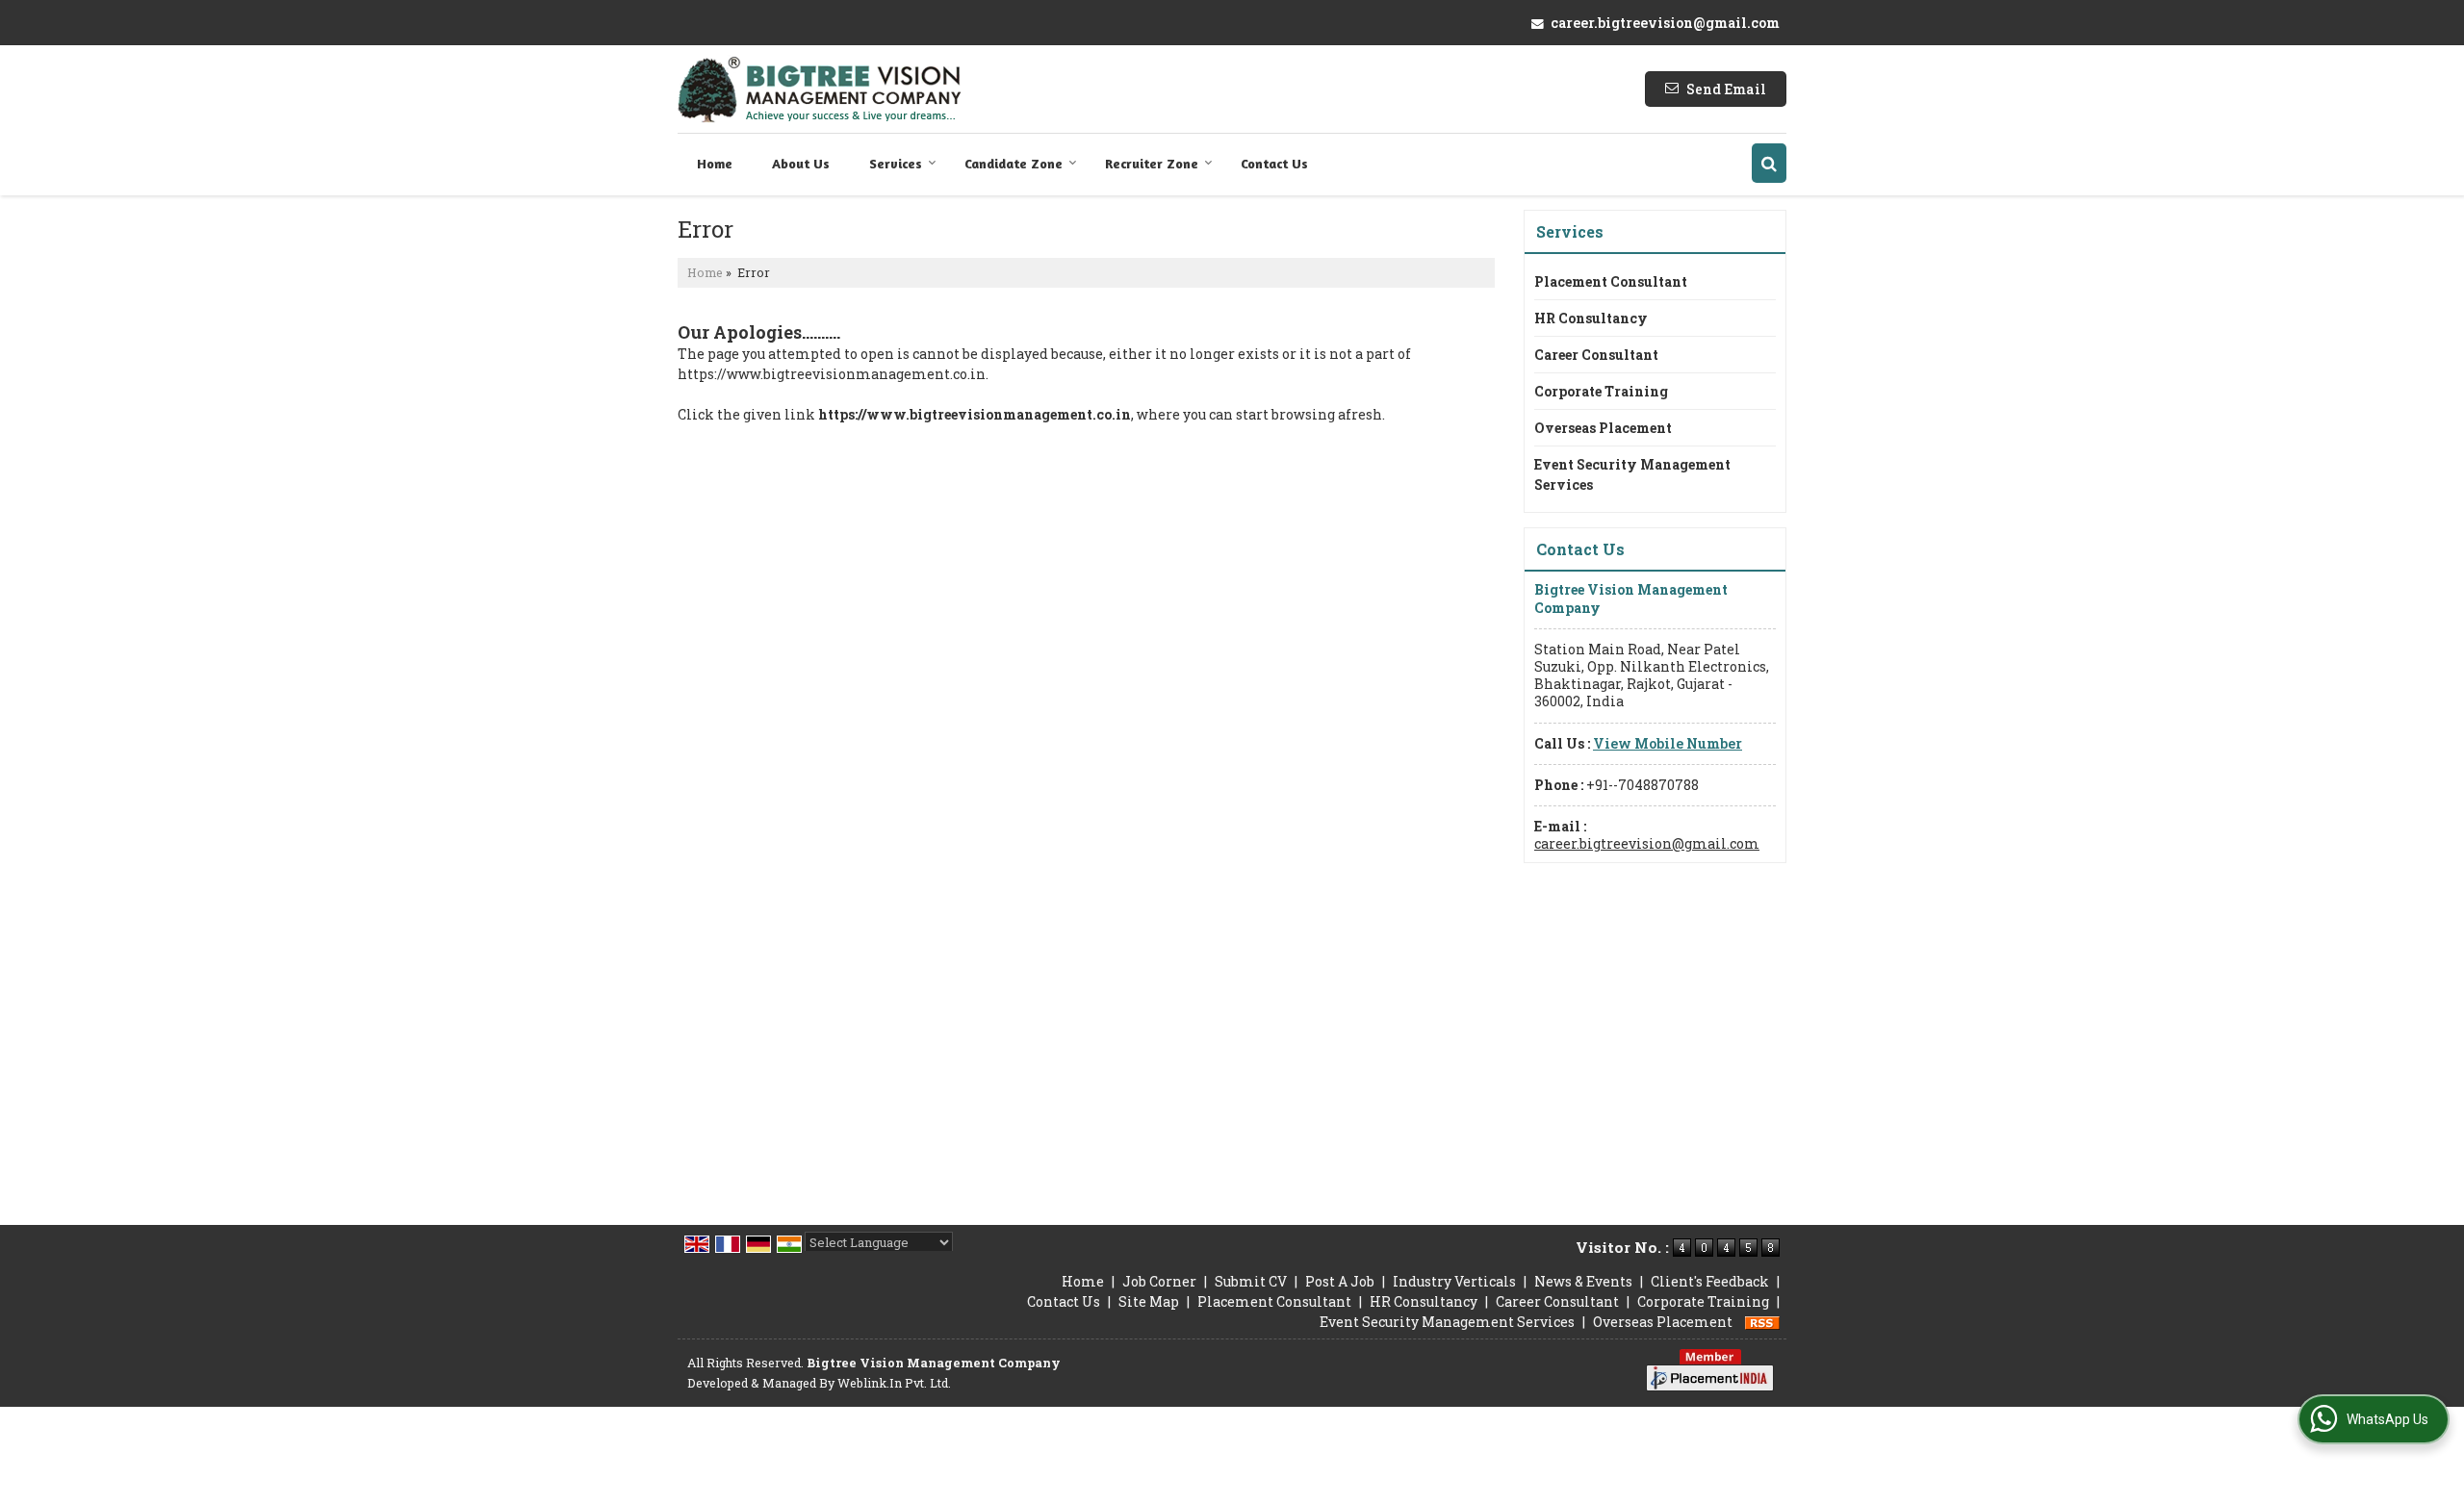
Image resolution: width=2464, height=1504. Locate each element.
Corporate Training (1601, 391)
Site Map (1149, 1301)
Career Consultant (1596, 355)
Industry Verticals (1454, 1281)
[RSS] (1762, 1322)
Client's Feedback (1710, 1281)
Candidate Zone (1014, 163)
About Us (801, 163)
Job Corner (1159, 1281)
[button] (1668, 743)
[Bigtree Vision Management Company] (820, 89)
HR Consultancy (1591, 318)
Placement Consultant (1611, 281)
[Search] (1769, 163)
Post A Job (1340, 1281)
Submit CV (1251, 1281)
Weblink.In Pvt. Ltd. (894, 1383)
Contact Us (1274, 163)
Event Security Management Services (1632, 474)
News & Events (1583, 1281)
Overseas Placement (1603, 428)
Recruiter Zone (1152, 163)
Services (896, 163)
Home (715, 163)
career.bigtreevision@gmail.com (1665, 23)
